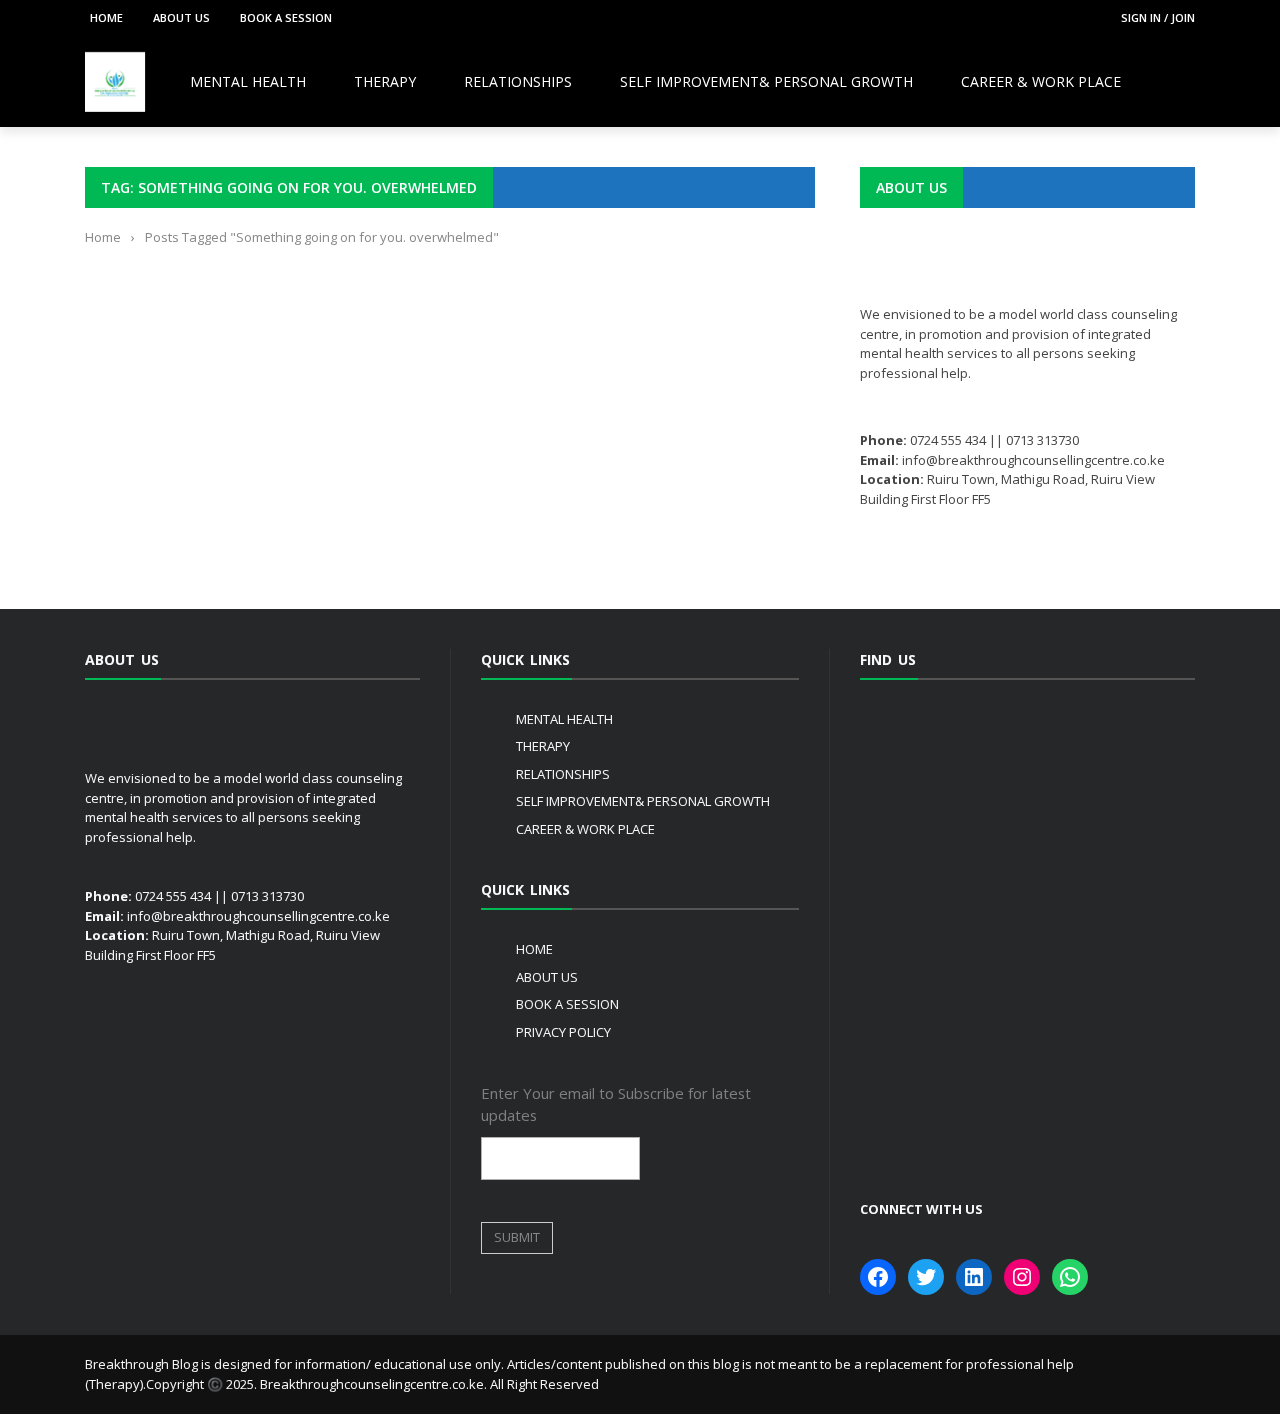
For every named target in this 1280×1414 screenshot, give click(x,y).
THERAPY (385, 81)
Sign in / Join (1158, 17)
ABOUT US (181, 17)
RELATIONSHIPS (518, 81)
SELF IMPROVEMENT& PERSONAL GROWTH (766, 81)
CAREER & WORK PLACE (1041, 81)
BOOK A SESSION (286, 17)
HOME (106, 17)
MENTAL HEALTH (248, 81)
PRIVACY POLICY (563, 1032)
